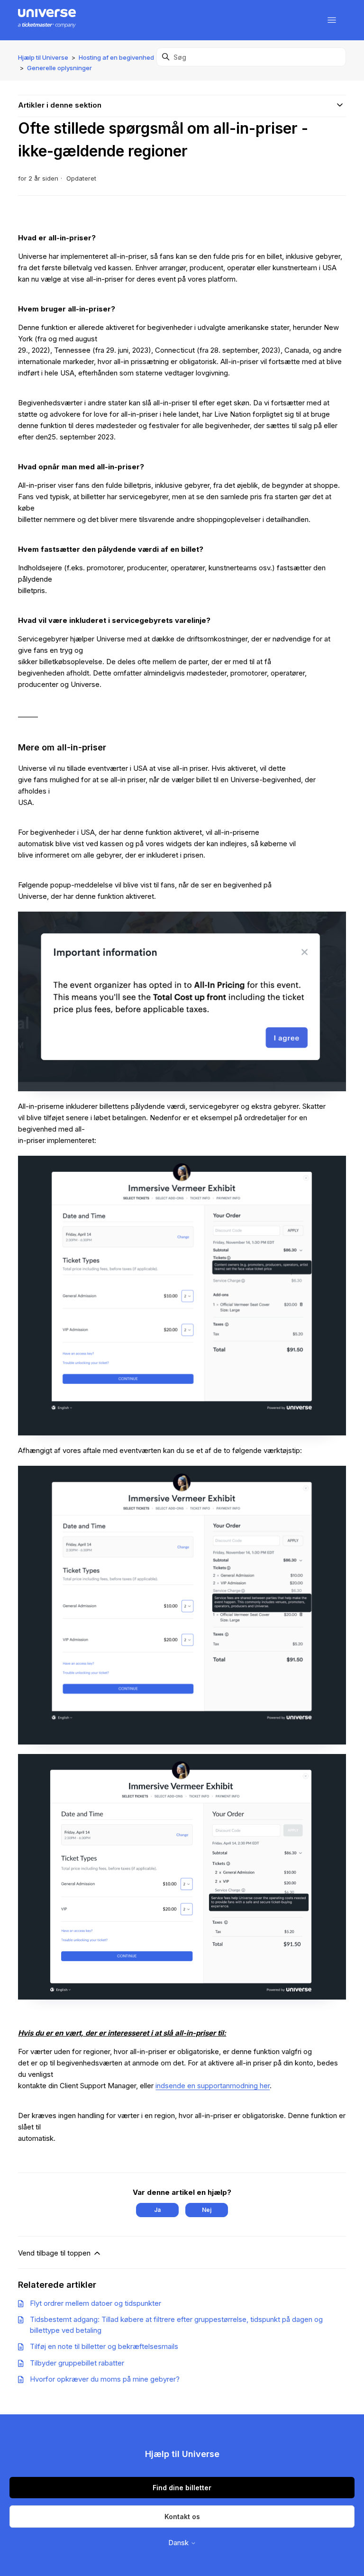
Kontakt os (182, 2517)
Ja (157, 2210)
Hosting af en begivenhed (116, 57)
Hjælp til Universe (43, 57)
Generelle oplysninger (59, 68)
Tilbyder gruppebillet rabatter (77, 2363)
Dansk (179, 2543)
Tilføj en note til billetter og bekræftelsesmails (104, 2346)
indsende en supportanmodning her (213, 2086)
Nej (207, 2210)
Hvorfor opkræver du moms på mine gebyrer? (105, 2379)
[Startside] (47, 20)
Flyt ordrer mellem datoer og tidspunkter (96, 2303)
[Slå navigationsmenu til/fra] (332, 20)
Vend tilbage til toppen (55, 2253)
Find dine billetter (182, 2488)
